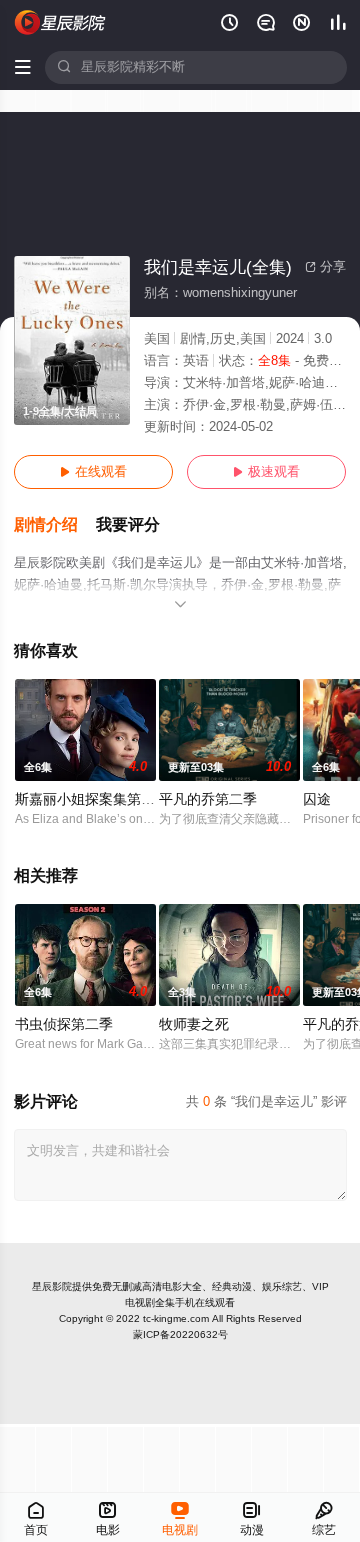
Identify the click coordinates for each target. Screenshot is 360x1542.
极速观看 (266, 472)
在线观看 (93, 472)
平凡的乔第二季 (208, 799)
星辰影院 (52, 1286)
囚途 (317, 799)
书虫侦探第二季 (64, 1024)
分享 (325, 267)
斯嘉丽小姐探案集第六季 (92, 799)
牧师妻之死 (194, 1024)
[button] (55, 525)
